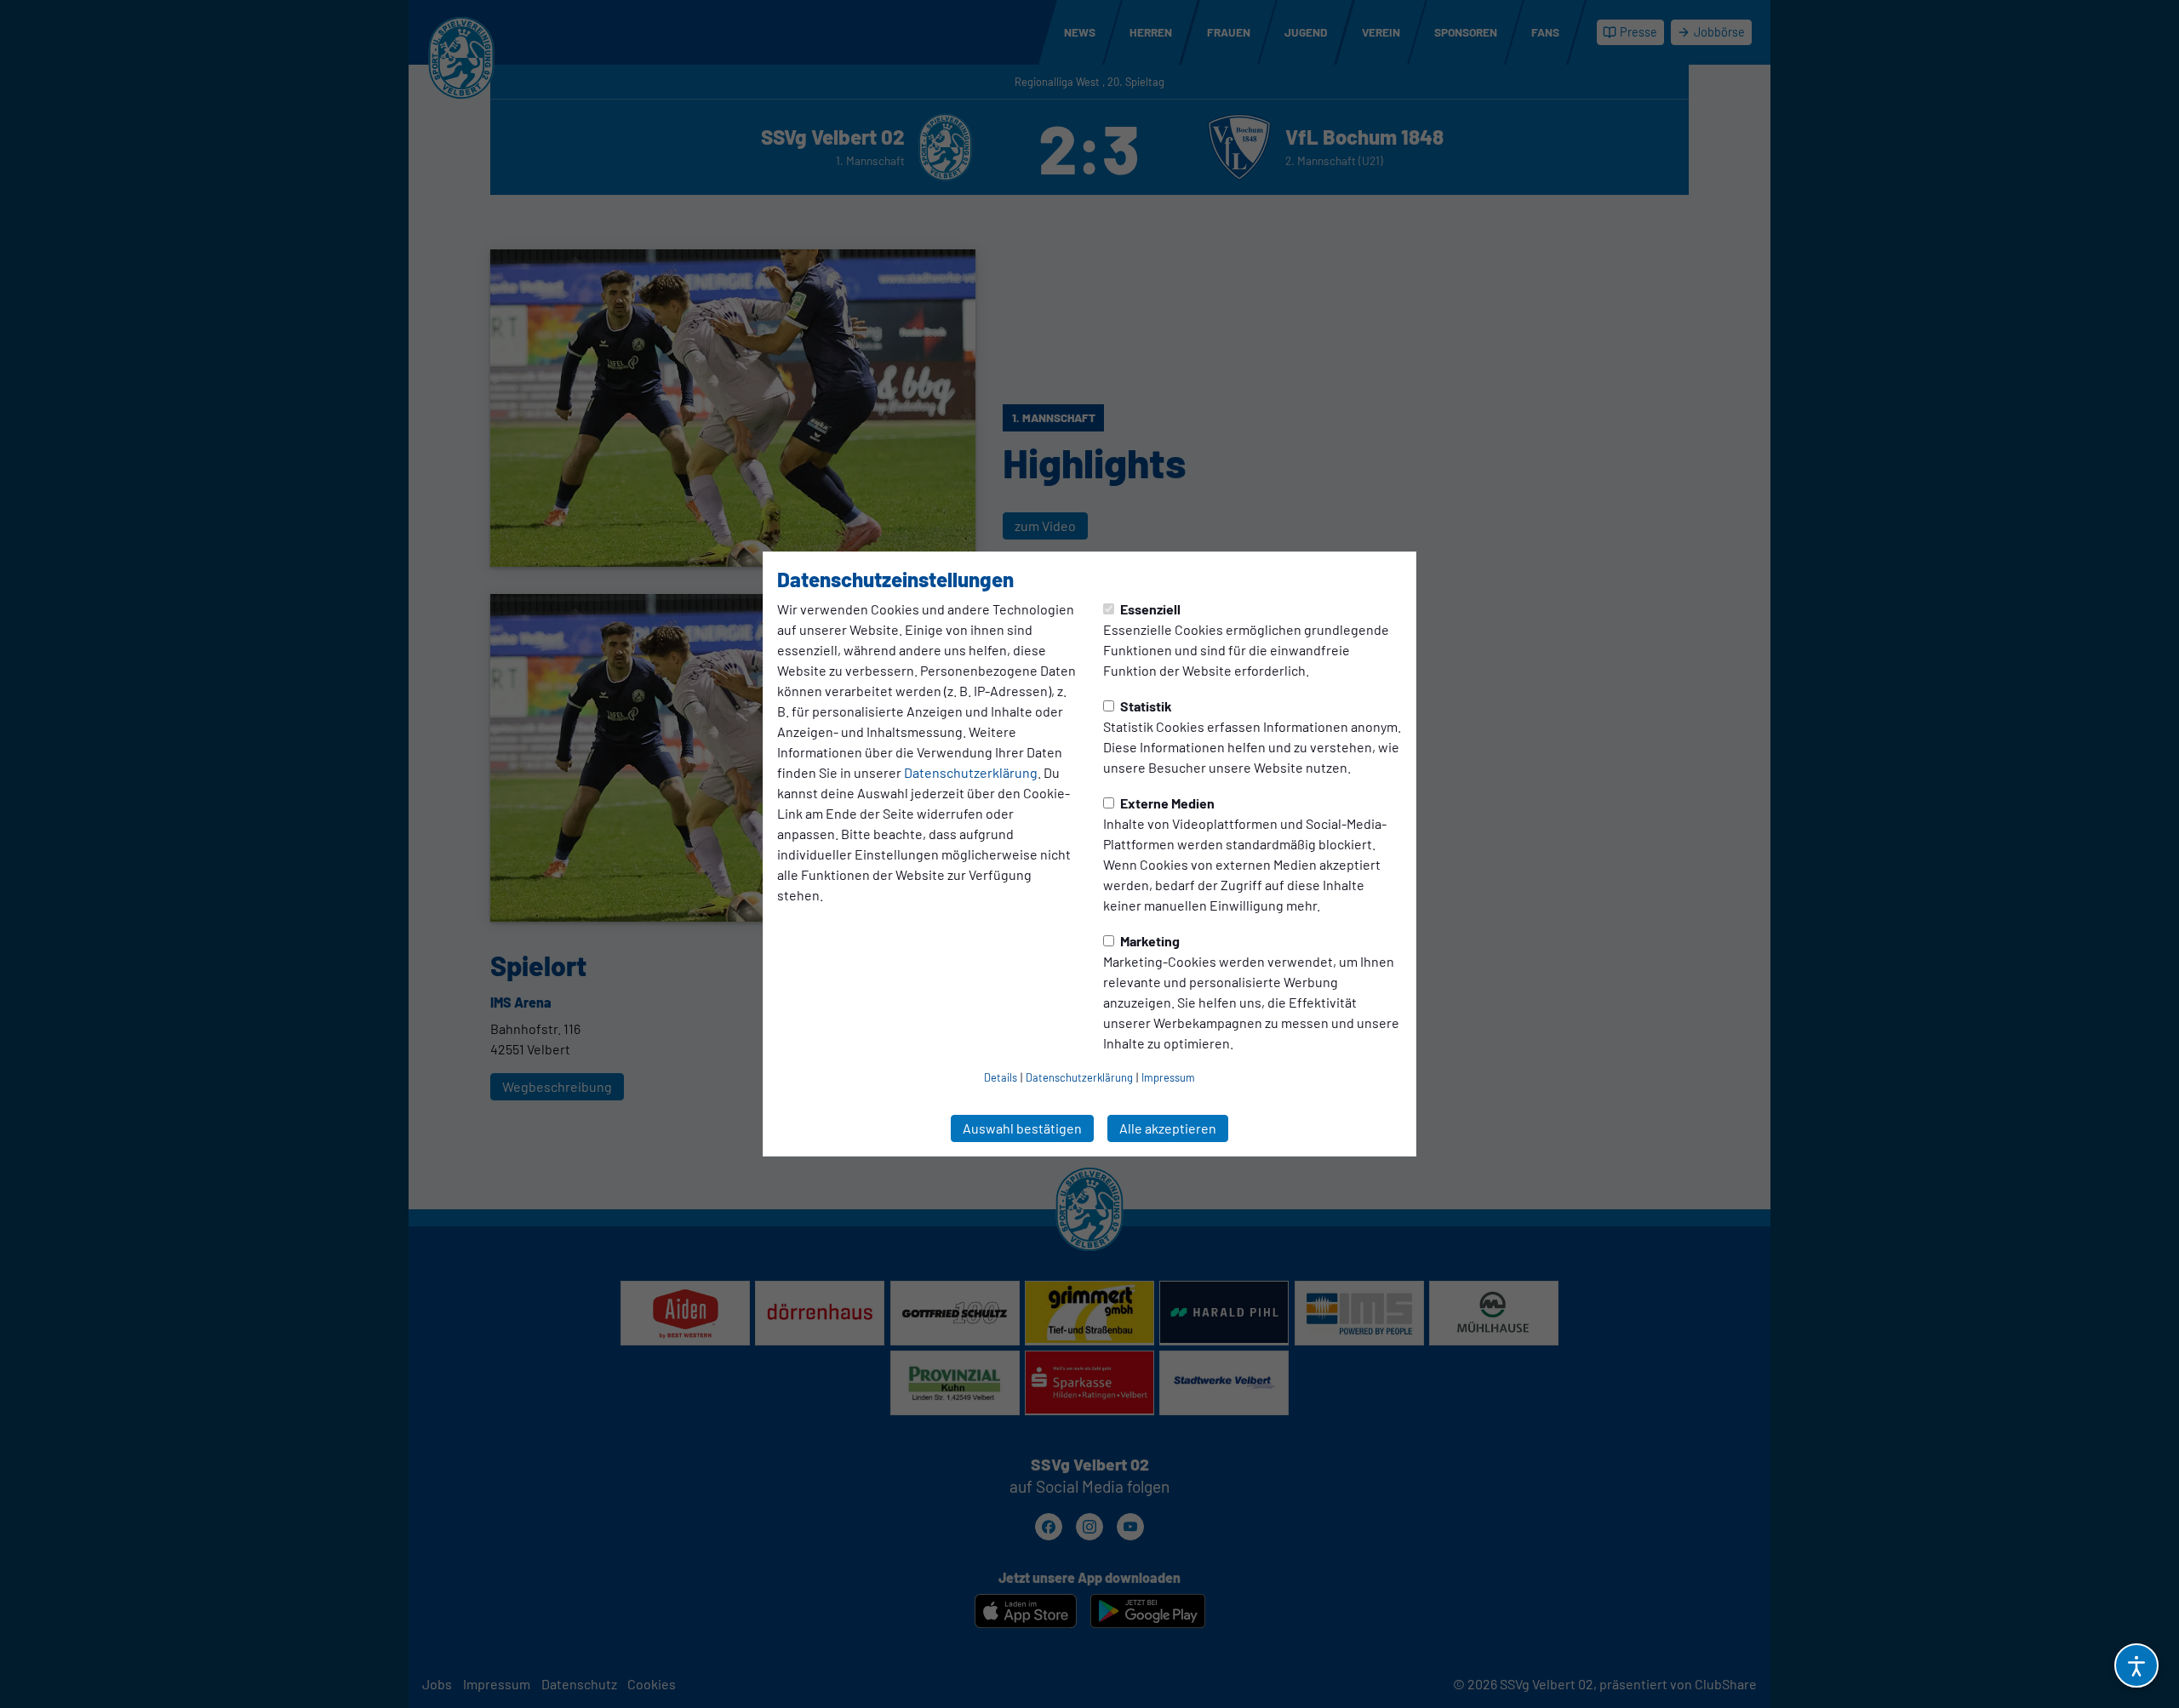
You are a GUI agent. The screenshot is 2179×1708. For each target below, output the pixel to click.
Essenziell (1149, 609)
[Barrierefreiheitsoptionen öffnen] (2136, 1665)
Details (1001, 1077)
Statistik (1145, 706)
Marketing (1149, 941)
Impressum (1168, 1077)
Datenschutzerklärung (971, 772)
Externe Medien (1166, 803)
